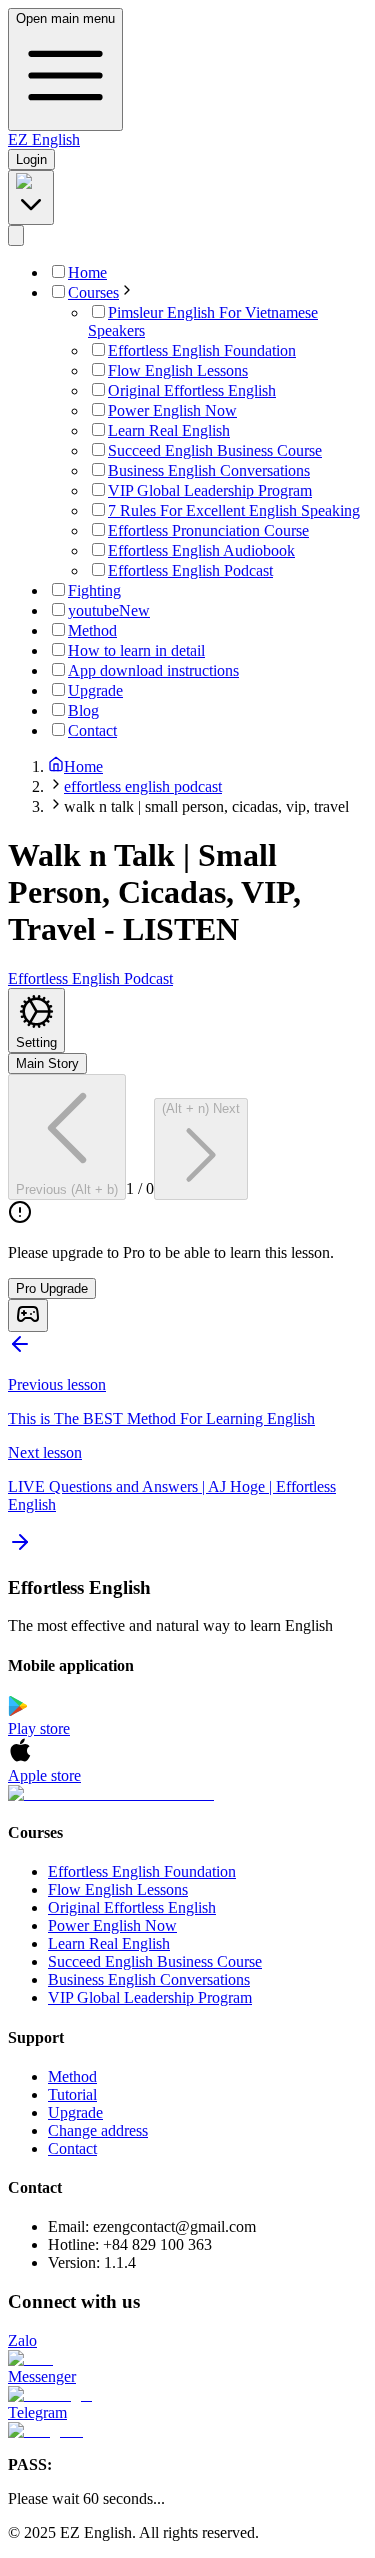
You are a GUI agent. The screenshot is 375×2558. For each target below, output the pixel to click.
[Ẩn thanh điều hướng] (16, 235)
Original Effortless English (132, 1907)
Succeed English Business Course (155, 1961)
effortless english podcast (143, 786)
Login (31, 159)
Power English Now (112, 1925)
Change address (98, 2130)
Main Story (47, 1063)
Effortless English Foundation (142, 1871)
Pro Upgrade (52, 1288)
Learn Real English (109, 1943)
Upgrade (75, 2112)
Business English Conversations (149, 1979)
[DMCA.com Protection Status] (187, 1794)
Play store (39, 1728)
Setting (36, 1042)
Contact (72, 2148)
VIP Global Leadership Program (150, 1997)
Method (72, 2076)
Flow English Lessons (118, 1889)
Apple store (44, 1775)
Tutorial (72, 2094)
